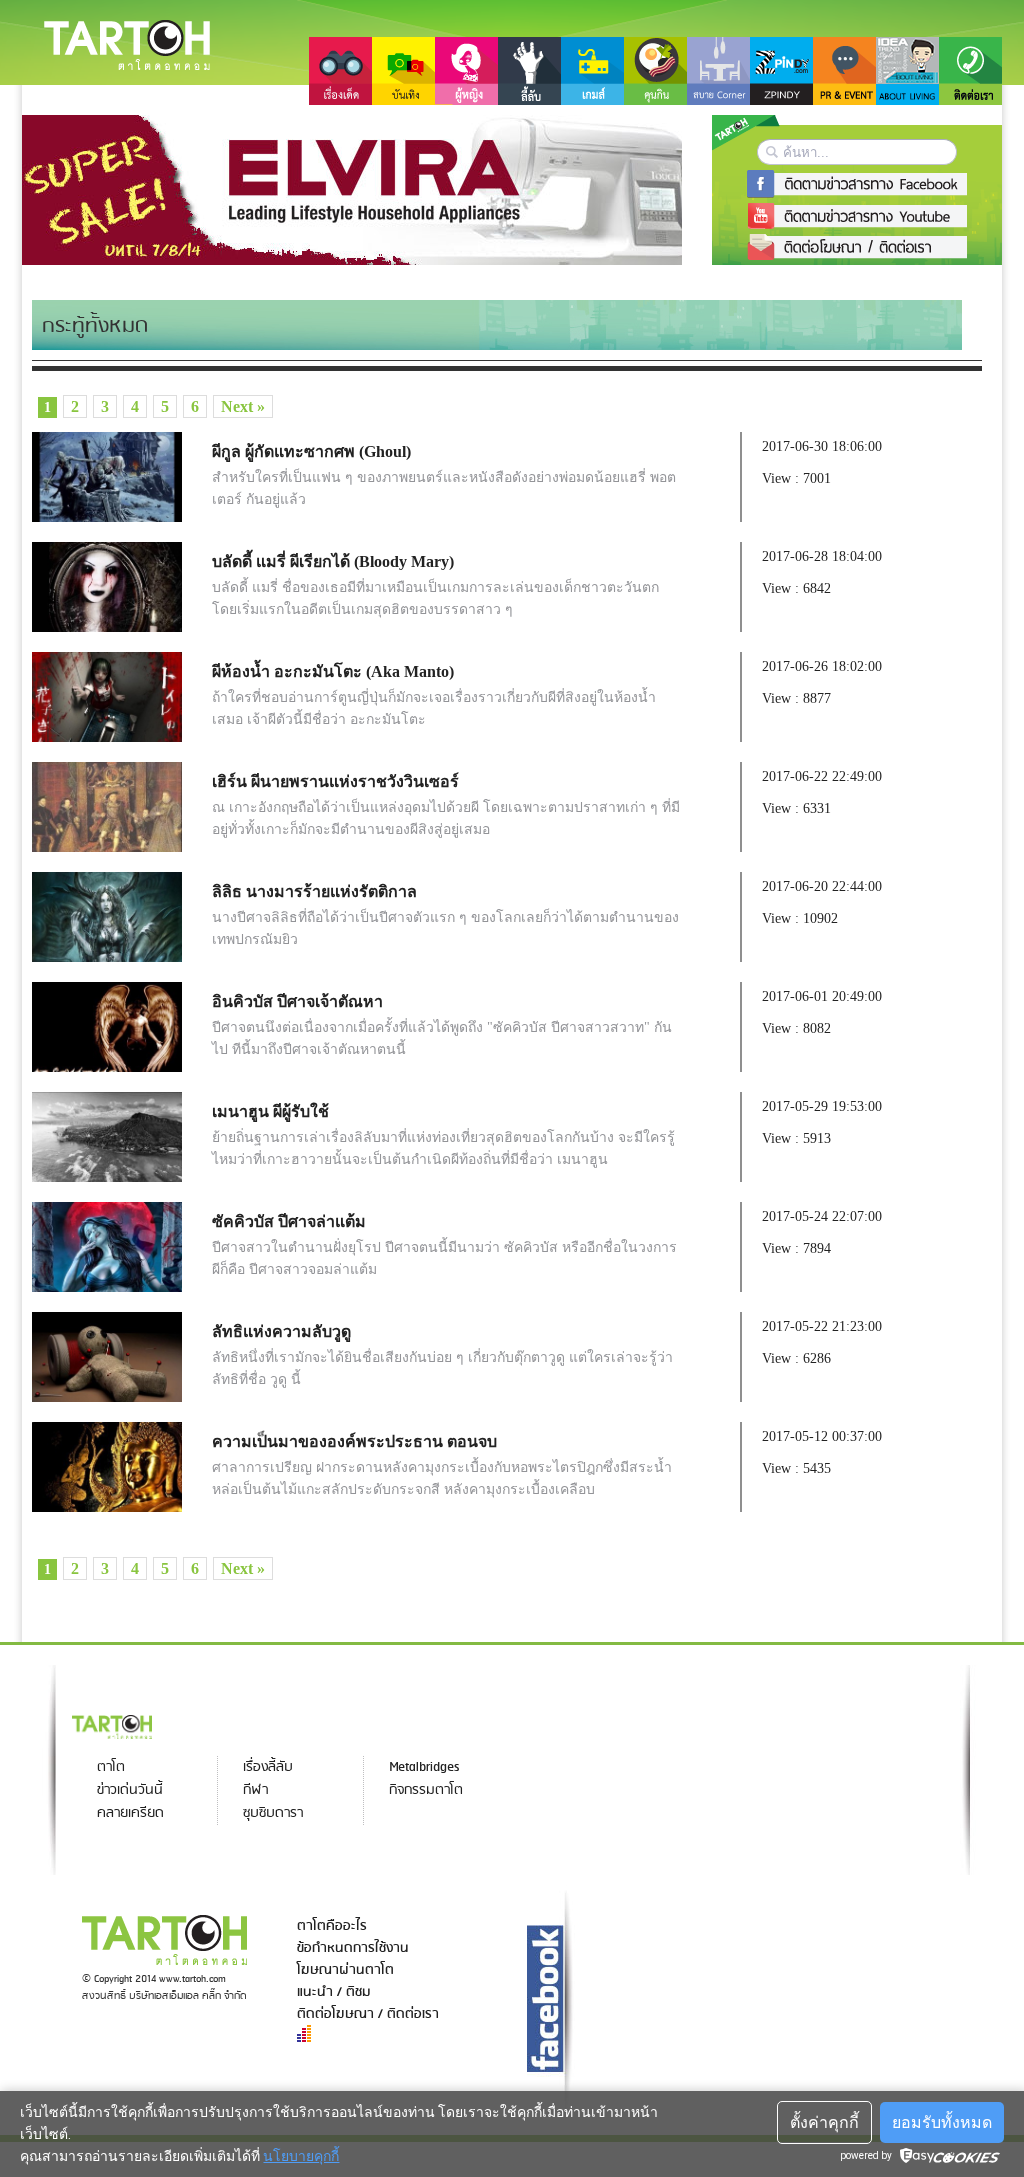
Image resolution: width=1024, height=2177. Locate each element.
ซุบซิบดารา (273, 1813)
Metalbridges (424, 1767)
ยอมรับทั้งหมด (942, 2122)
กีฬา (255, 1790)
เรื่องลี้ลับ (268, 1767)
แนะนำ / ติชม (334, 1992)
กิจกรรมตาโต (426, 1790)
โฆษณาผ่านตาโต (345, 1970)
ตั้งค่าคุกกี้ (824, 2122)
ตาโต (111, 1767)
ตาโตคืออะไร (332, 1926)
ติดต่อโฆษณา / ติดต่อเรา (368, 2014)
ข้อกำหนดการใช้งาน (353, 1948)
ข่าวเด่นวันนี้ (130, 1790)
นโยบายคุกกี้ (301, 2156)
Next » (243, 406)
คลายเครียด (130, 1813)
